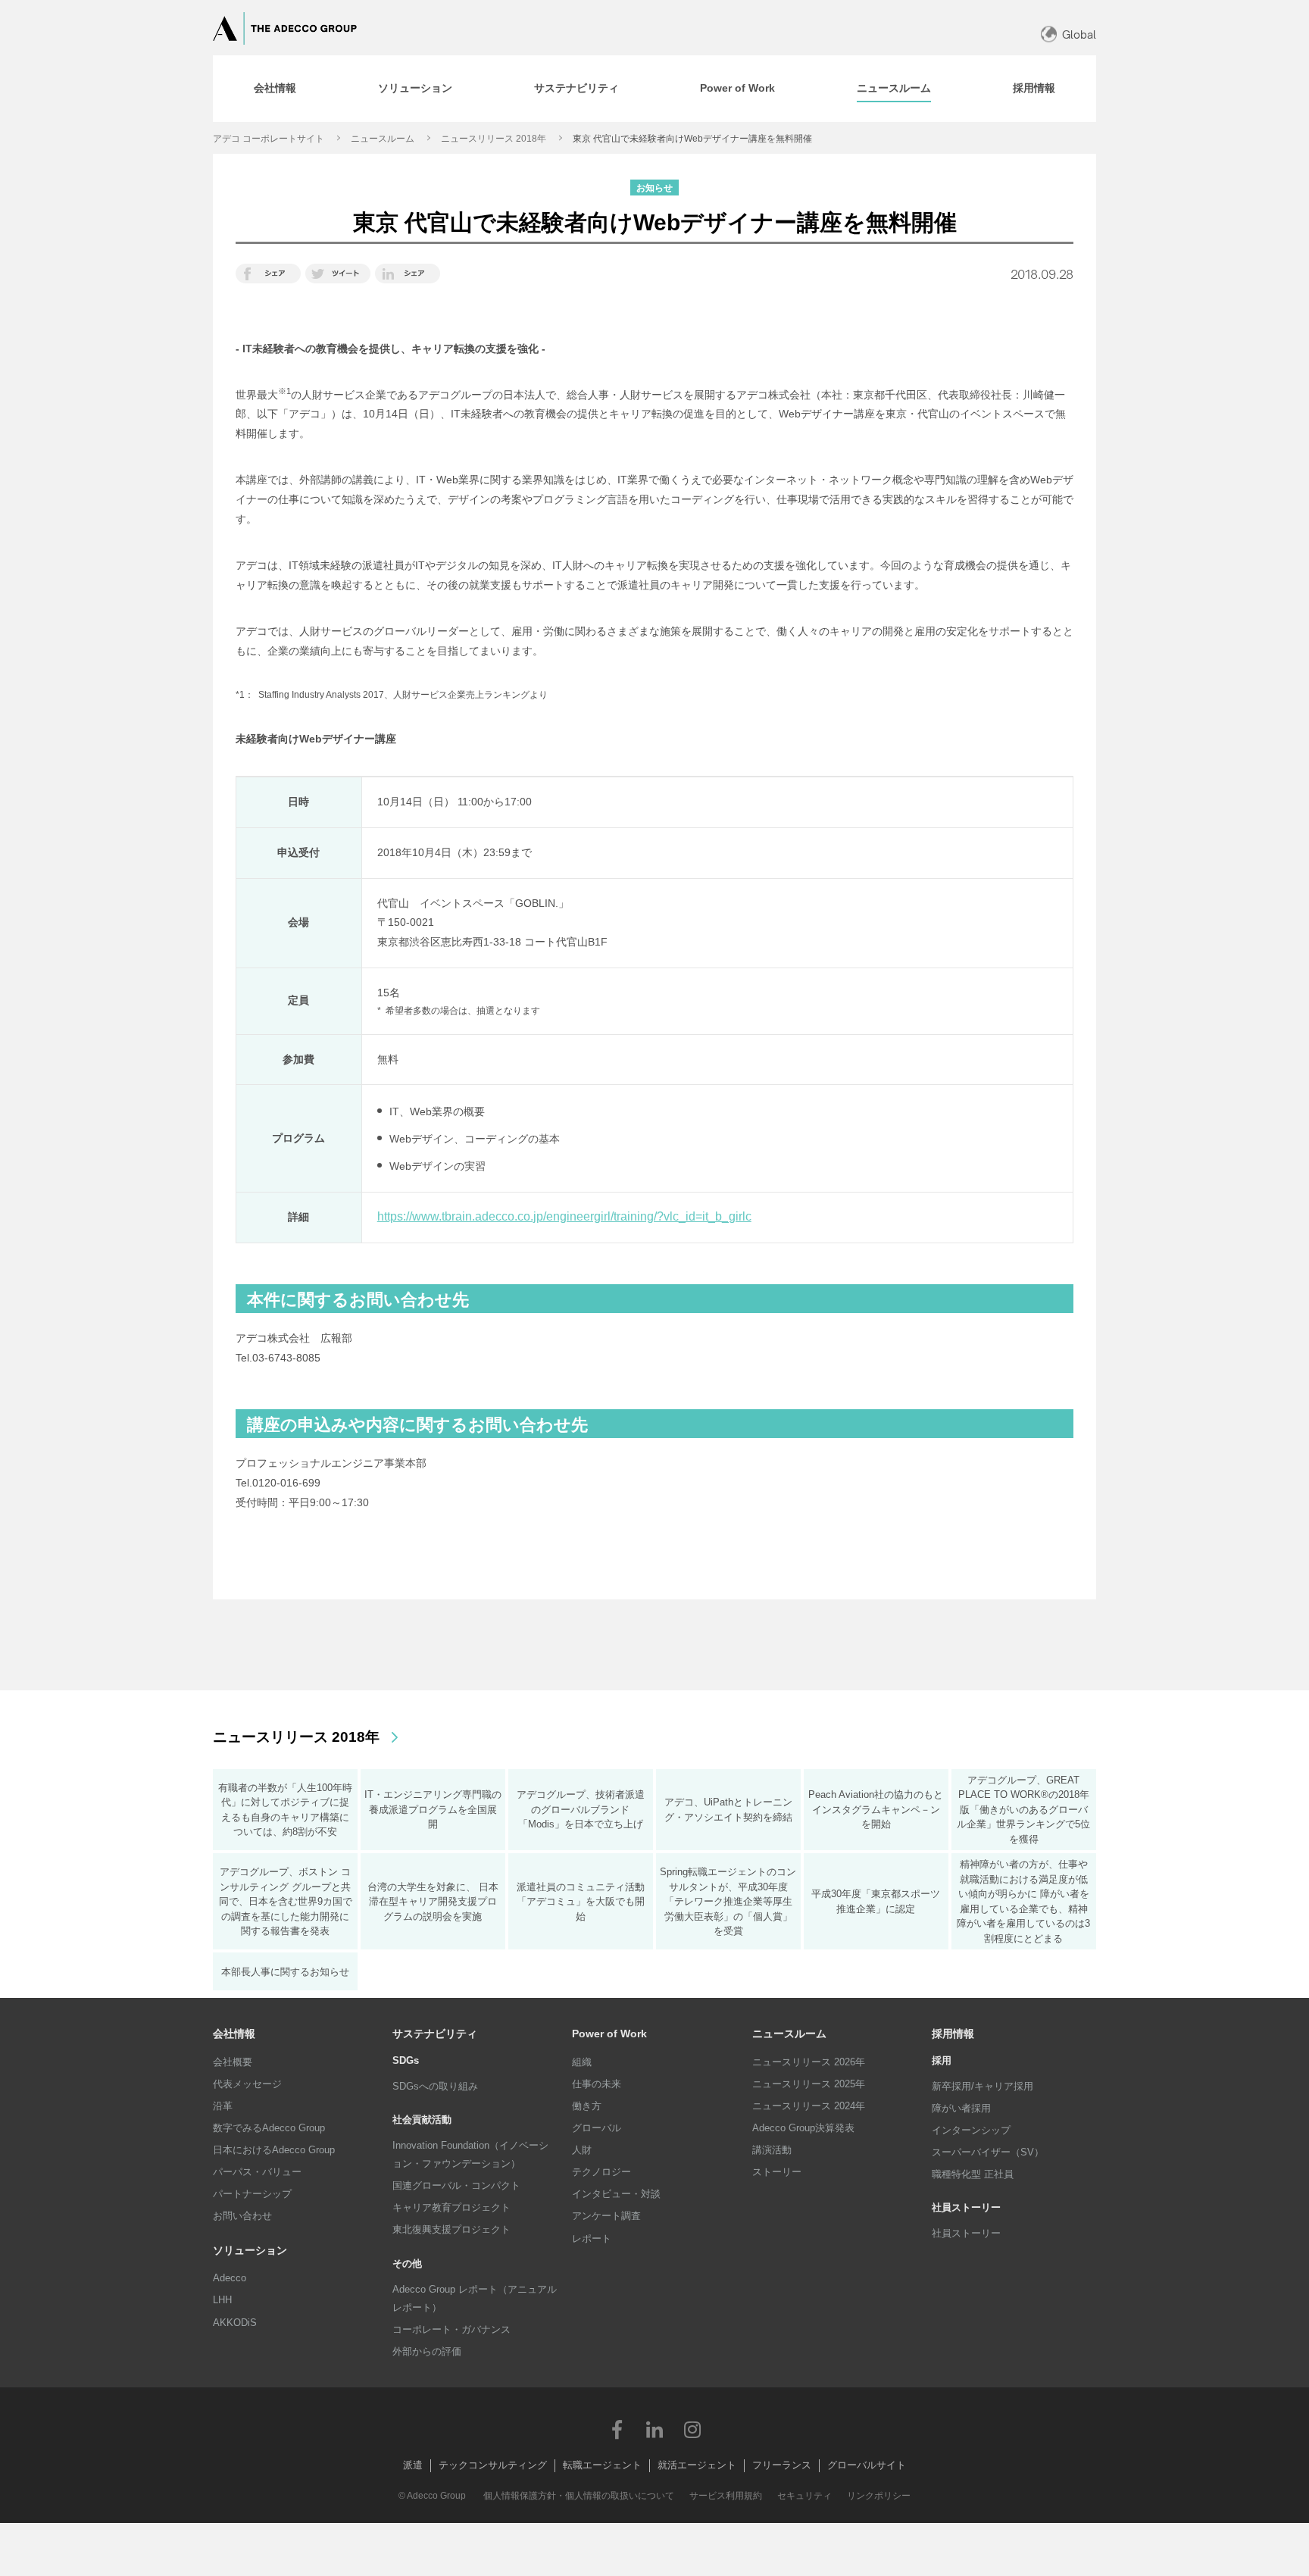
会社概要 (233, 2062)
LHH (222, 2300)
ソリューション (250, 2250)
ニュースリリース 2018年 (494, 139)
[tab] (275, 89)
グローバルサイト (867, 2465)
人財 (582, 2150)
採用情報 (953, 2034)
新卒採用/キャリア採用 (983, 2086)
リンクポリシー (879, 2496)
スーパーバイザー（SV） (988, 2152)
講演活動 (772, 2150)
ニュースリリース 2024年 (809, 2106)
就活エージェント (697, 2465)
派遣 (413, 2465)
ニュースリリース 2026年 (809, 2062)
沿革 (223, 2106)
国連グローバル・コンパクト (456, 2185)
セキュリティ (804, 2496)
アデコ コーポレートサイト (269, 139)
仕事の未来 (597, 2084)
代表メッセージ (247, 2084)
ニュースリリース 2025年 (809, 2084)
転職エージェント (602, 2465)
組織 (582, 2062)
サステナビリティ (435, 2034)
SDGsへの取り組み (435, 2086)
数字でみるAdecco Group (269, 2128)
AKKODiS (235, 2323)
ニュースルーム (383, 139)
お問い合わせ (242, 2216)
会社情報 (234, 2034)
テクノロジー (601, 2172)
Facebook (617, 2429)
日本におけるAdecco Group (274, 2150)
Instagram (692, 2429)
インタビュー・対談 (616, 2194)
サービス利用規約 (726, 2496)
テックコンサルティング (493, 2465)
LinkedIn (654, 2429)
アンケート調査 (606, 2216)
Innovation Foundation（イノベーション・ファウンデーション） (470, 2154)
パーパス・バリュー (257, 2172)
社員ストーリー (966, 2233)
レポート (592, 2238)
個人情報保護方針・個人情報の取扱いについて (579, 2496)
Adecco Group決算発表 (803, 2128)
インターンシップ (971, 2130)
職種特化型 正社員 (973, 2174)
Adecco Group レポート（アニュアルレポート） (475, 2298)
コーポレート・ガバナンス (451, 2329)
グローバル (597, 2128)
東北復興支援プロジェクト (451, 2229)
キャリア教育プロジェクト (451, 2207)
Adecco (230, 2278)
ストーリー (777, 2172)
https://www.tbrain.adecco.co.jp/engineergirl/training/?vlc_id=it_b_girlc (564, 1216)
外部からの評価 (427, 2351)
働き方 (587, 2106)
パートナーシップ (252, 2194)
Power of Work (609, 2034)
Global (1079, 34)
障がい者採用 (961, 2108)
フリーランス (782, 2465)
